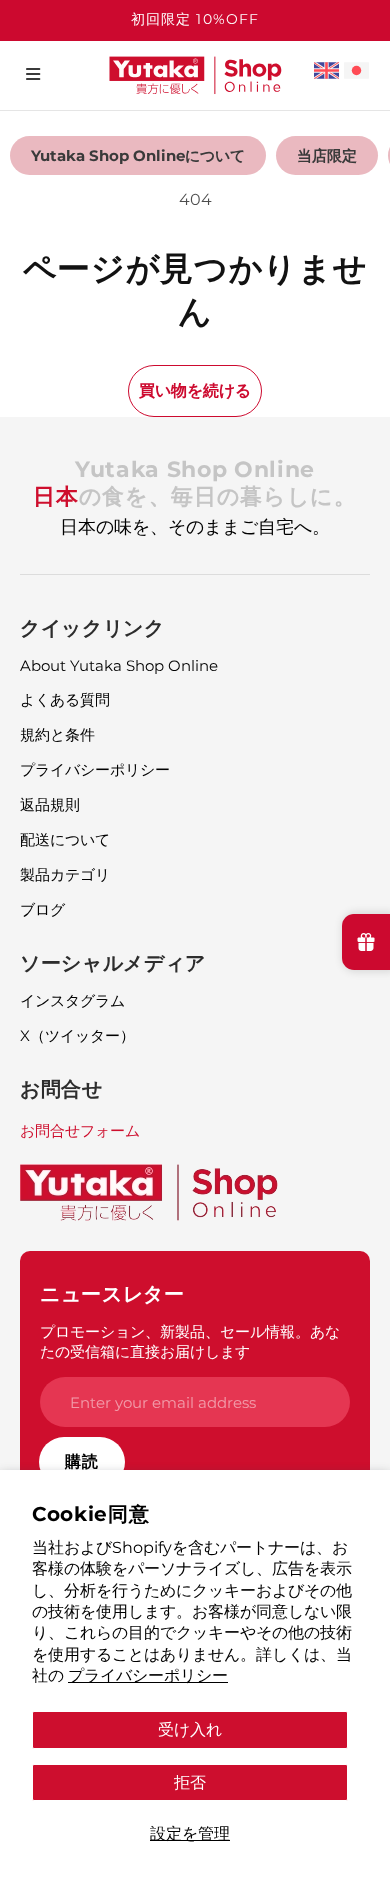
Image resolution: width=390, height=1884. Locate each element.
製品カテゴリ (65, 874)
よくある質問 (65, 699)
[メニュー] (33, 74)
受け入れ (190, 1729)
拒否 (190, 1782)
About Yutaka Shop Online (119, 665)
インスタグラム (72, 1000)
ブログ (42, 909)
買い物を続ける (195, 390)
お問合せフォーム (80, 1130)
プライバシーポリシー (148, 1675)
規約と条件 (57, 734)
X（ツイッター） (77, 1035)
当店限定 (327, 155)
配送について (65, 839)
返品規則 (50, 804)
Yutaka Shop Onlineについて (138, 155)
